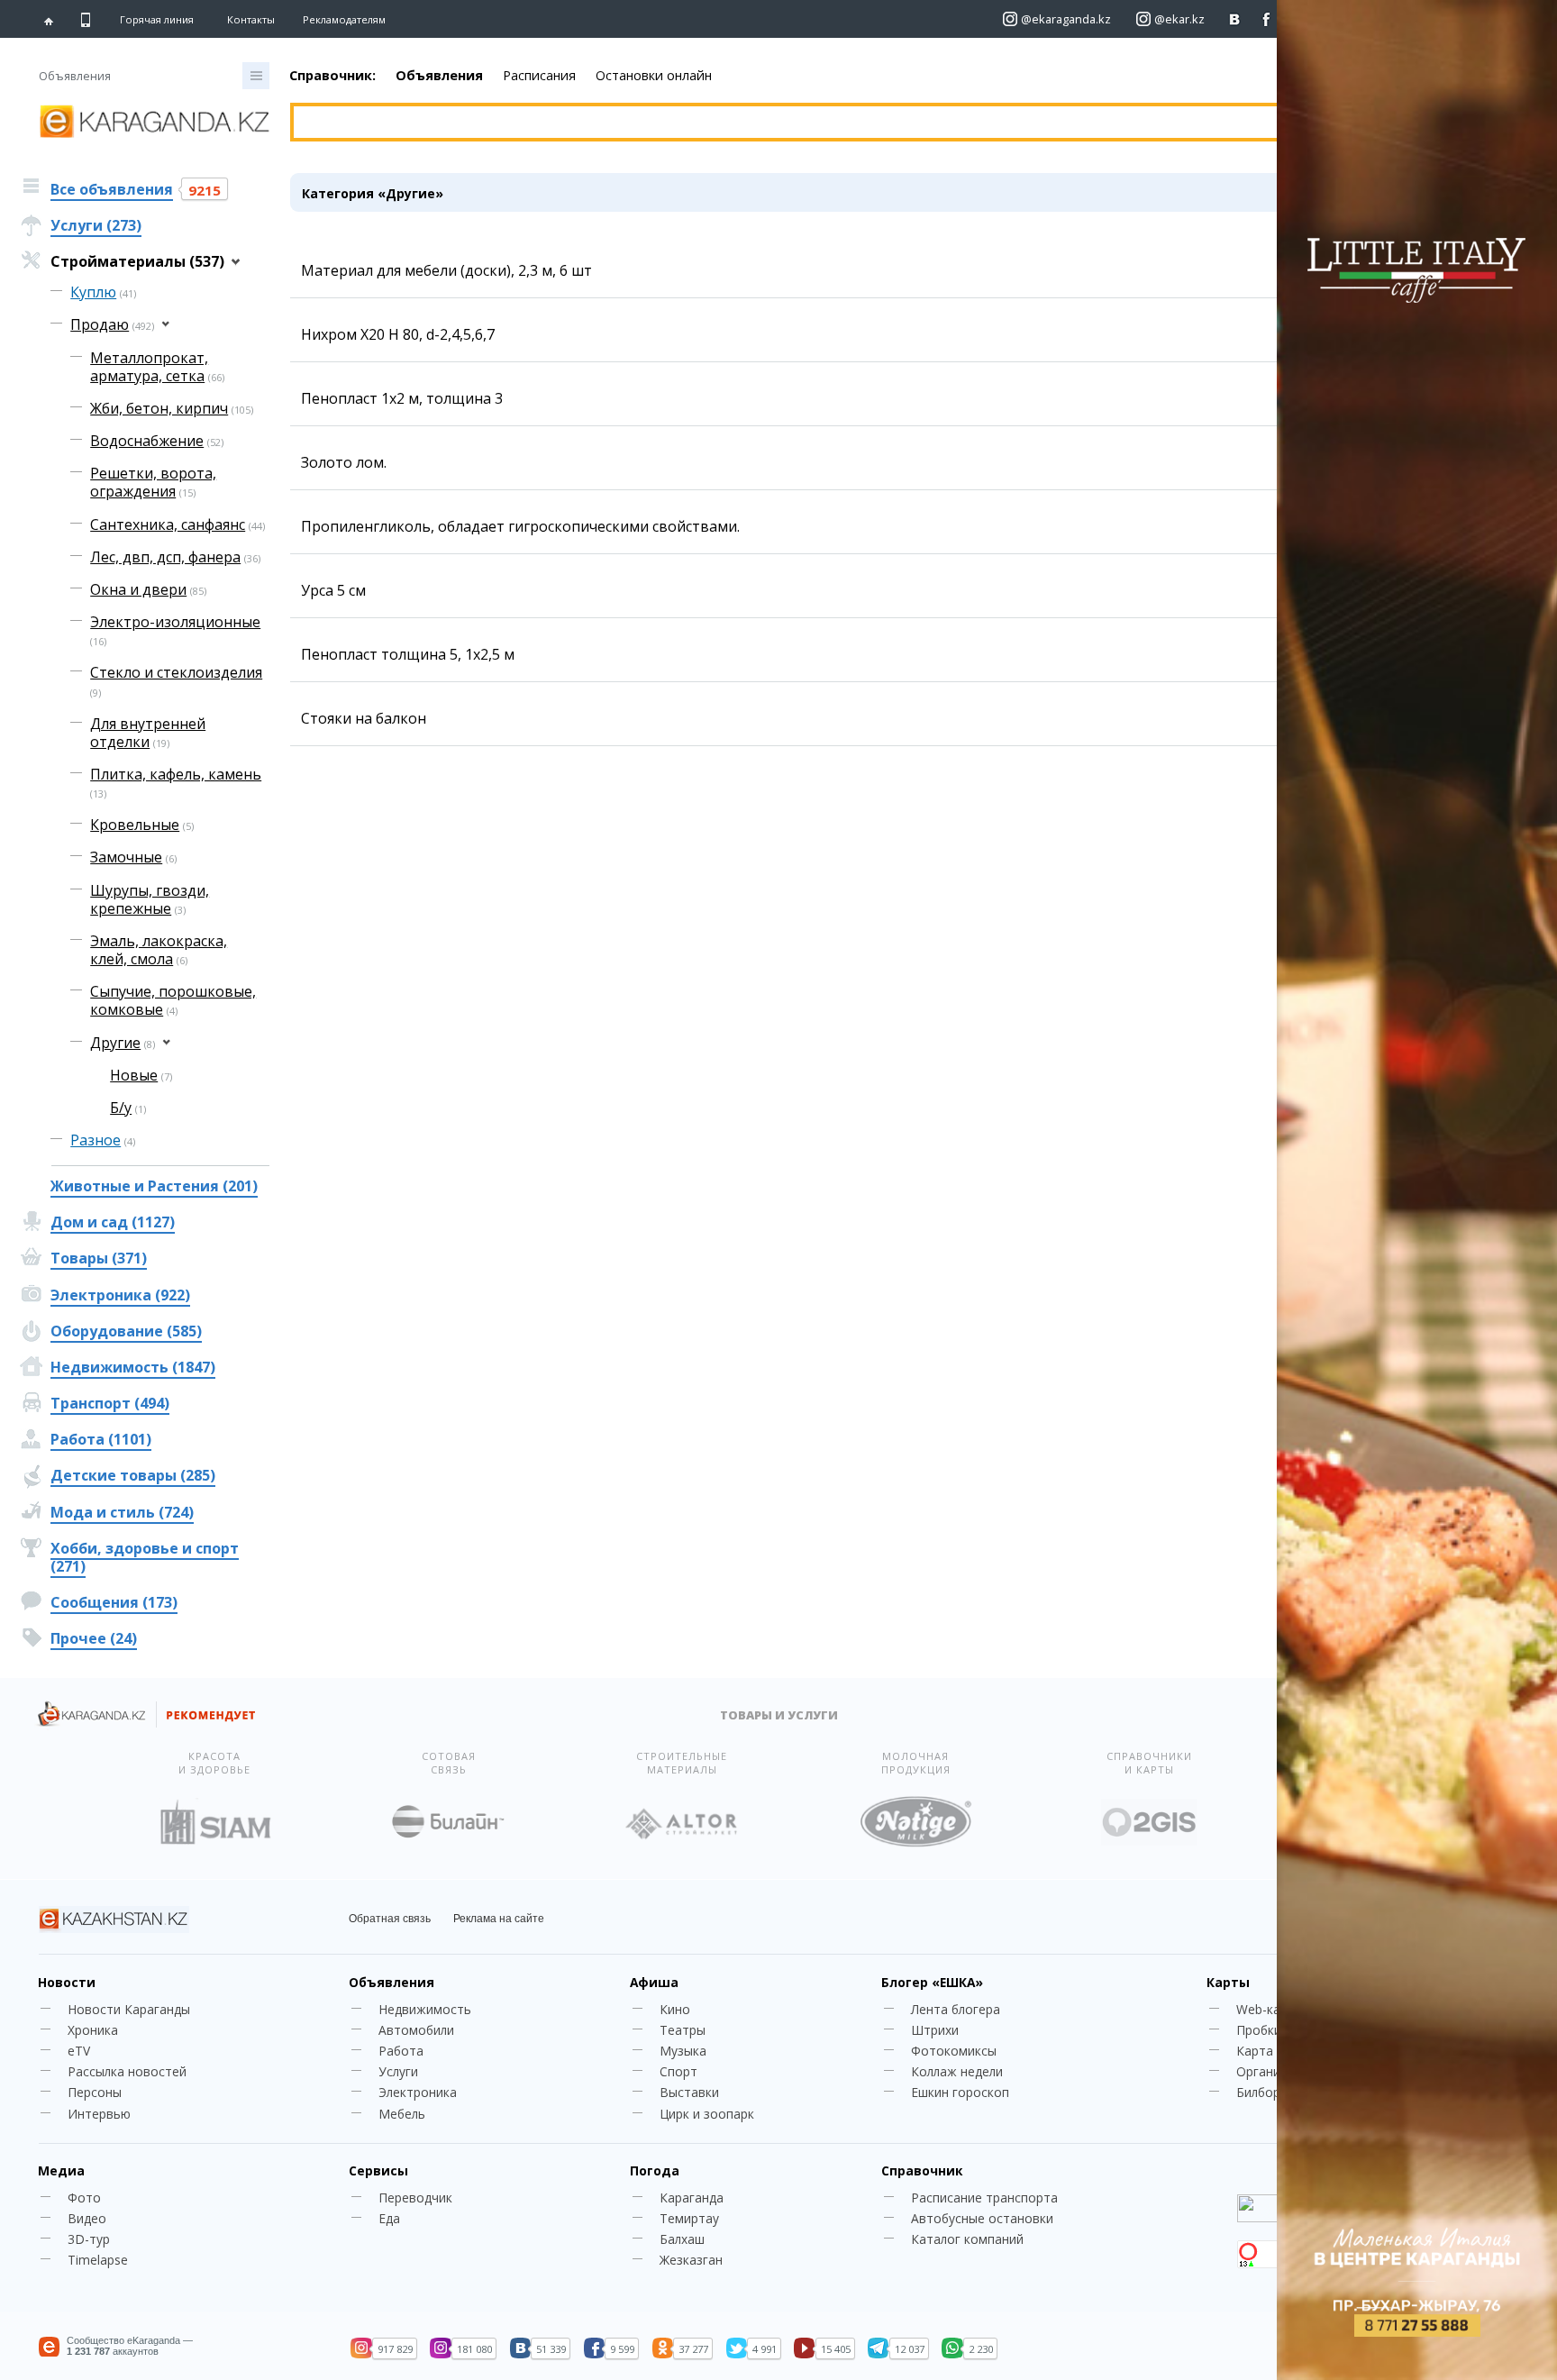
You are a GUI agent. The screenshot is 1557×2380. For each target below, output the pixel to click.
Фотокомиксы (954, 2051)
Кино (675, 2009)
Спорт (678, 2071)
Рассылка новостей (127, 2071)
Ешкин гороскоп (960, 2092)
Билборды (1266, 2092)
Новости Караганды (129, 2009)
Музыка (683, 2051)
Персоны (95, 2092)
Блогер (932, 1982)
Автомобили (416, 2030)
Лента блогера (956, 2009)
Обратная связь (390, 1919)
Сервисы (378, 2170)
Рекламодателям (344, 19)
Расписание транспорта (984, 2198)
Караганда (692, 2198)
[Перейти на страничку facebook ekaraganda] (1266, 19)
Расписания (539, 75)
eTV (79, 2051)
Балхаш (682, 2239)
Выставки (689, 2092)
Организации (1276, 2071)
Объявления (439, 75)
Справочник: (332, 75)
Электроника (418, 2092)
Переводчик (415, 2198)
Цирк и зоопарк (707, 2114)
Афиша (654, 1982)
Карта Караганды (1289, 2051)
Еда (389, 2218)
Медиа (61, 2170)
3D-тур (89, 2239)
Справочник (922, 2170)
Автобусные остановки (982, 2218)
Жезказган (691, 2260)
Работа (401, 2051)
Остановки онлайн (654, 75)
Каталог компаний (967, 2239)
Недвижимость (425, 2009)
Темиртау (689, 2218)
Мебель (402, 2114)
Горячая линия (157, 20)
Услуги (398, 2071)
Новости (67, 1982)
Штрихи (935, 2030)
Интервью (99, 2114)
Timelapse (98, 2260)
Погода (655, 2170)
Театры (683, 2030)
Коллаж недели (957, 2071)
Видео (87, 2218)
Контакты (251, 19)
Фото (84, 2198)
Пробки (1259, 2030)
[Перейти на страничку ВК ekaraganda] (1235, 19)
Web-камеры (1275, 2009)
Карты (1228, 1982)
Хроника (93, 2030)
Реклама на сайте (499, 1919)
